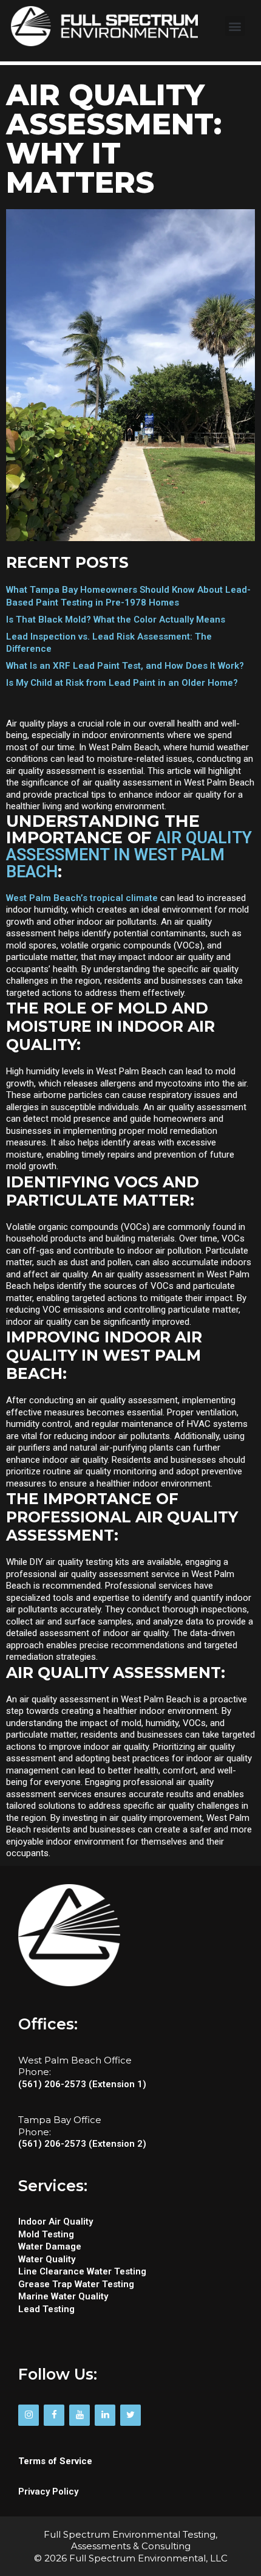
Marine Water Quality (64, 2296)
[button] (235, 26)
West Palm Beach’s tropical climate (82, 898)
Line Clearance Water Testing (82, 2271)
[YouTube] (80, 2415)
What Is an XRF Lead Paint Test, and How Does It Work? (125, 666)
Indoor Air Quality (56, 2222)
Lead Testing (48, 2309)
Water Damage (50, 2246)
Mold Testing (46, 2234)
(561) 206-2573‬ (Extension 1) (82, 2084)
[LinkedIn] (105, 2415)
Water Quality (47, 2259)
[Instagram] (29, 2415)
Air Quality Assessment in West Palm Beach (129, 855)
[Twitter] (130, 2415)
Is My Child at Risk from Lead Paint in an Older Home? (122, 683)
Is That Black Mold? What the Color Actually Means (116, 620)
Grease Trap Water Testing (76, 2284)
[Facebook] (54, 2415)
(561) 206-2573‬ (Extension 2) (82, 2144)
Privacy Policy (48, 2491)
